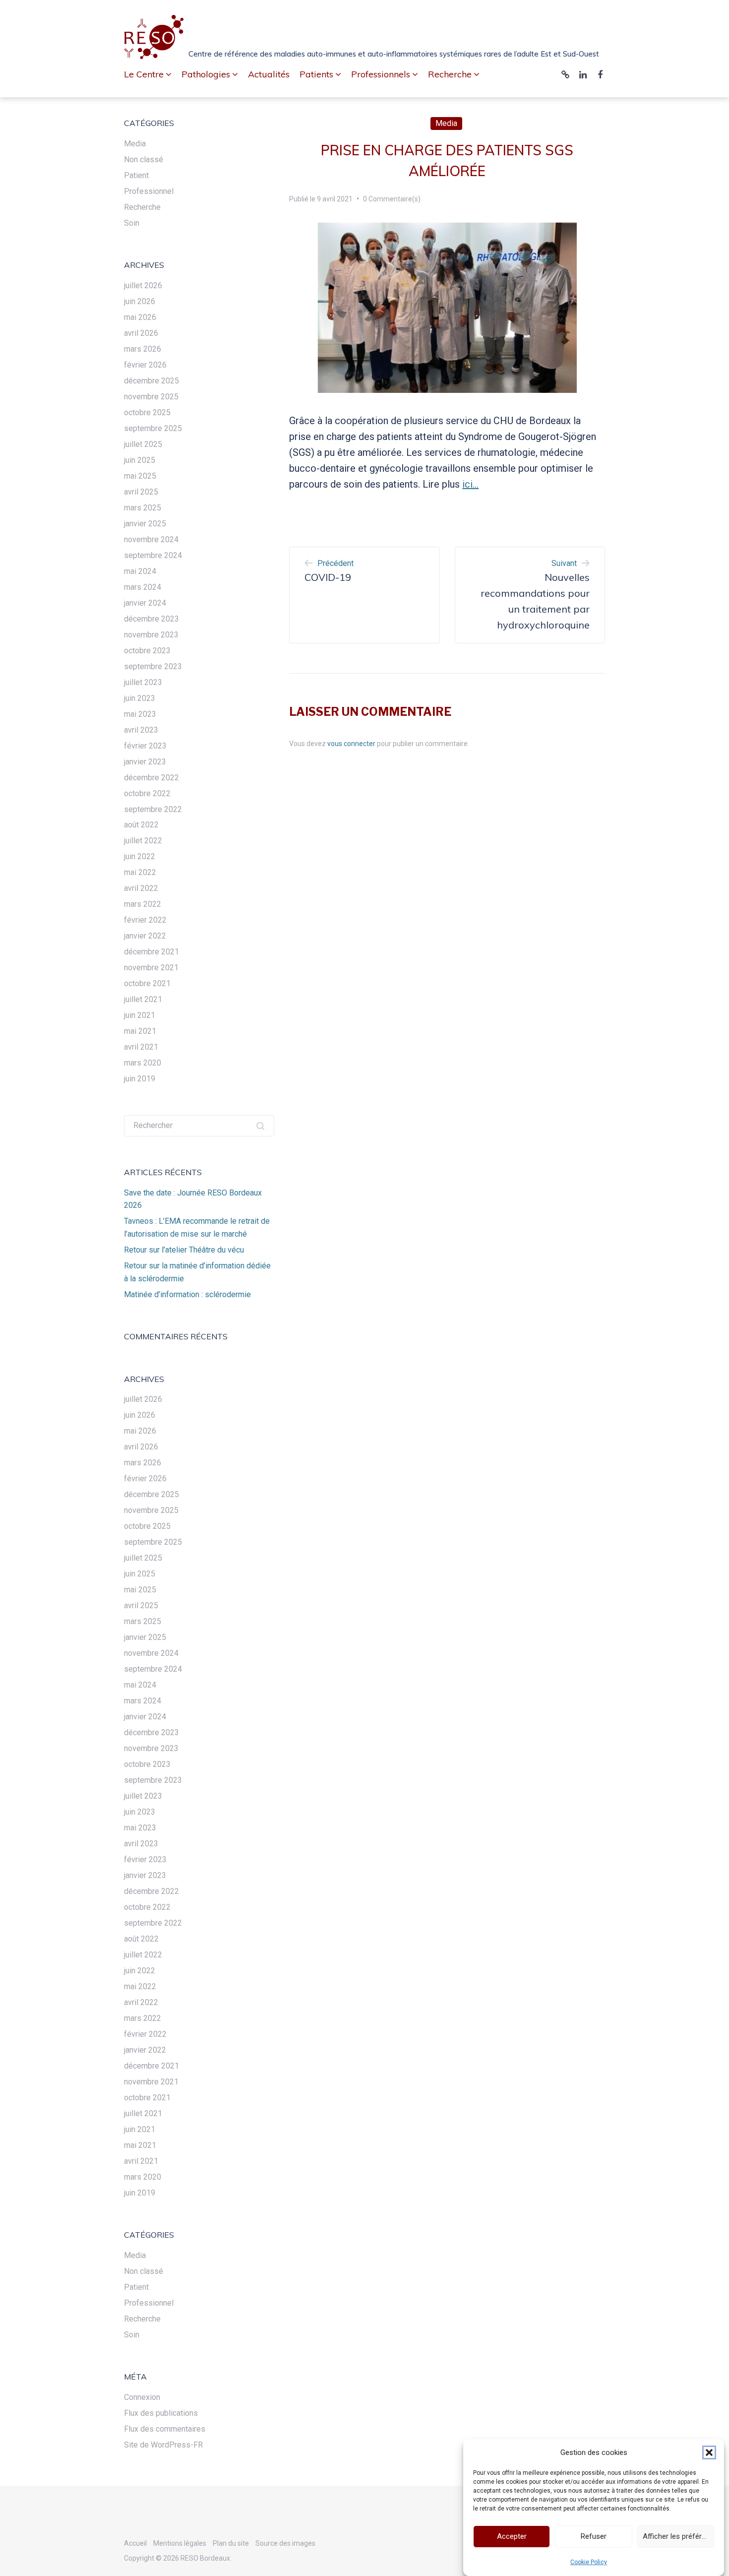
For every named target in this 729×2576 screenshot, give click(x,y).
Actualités (269, 74)
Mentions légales (180, 2543)
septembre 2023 (153, 666)
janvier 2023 (145, 762)
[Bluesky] (565, 75)
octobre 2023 (147, 651)
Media (446, 123)
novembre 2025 (151, 397)
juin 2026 (140, 301)
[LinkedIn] (583, 75)
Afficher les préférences (678, 2537)
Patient (136, 175)
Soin (132, 223)
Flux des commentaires (165, 2429)
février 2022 (145, 920)
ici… (470, 484)
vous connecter (351, 744)
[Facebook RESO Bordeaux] (600, 75)
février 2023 (145, 746)
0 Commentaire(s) (392, 199)
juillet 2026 (143, 285)
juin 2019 (140, 1079)
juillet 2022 (143, 841)
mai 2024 (140, 571)
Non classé (144, 159)
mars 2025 (143, 508)
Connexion (142, 2397)
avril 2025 (141, 492)
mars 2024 (143, 587)
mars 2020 (143, 1063)
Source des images (285, 2543)
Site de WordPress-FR (163, 2445)
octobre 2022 (147, 793)
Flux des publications (161, 2413)
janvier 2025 (145, 524)
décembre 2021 (152, 952)
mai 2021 (140, 1031)
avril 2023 (141, 730)
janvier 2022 (145, 936)
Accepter (512, 2537)
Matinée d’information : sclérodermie (187, 1294)
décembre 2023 (152, 619)
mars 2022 (143, 904)
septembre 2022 (153, 809)
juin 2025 (140, 460)
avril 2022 (141, 888)
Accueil (135, 2543)
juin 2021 (140, 1015)
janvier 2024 (145, 603)
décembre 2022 (152, 778)
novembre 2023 (151, 635)
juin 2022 (140, 856)
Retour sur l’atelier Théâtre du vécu (184, 1250)
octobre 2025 (147, 412)
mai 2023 (140, 714)
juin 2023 (140, 698)
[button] (709, 2452)
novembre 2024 (151, 539)
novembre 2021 (151, 968)
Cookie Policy (589, 2562)
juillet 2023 (143, 682)
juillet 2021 (143, 999)
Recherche (142, 207)
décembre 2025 (152, 381)
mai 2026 (140, 317)
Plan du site (231, 2543)
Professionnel (149, 191)
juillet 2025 (143, 444)
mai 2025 (140, 476)
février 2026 (145, 365)
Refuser (594, 2537)
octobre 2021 (147, 983)
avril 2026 (141, 333)
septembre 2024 (153, 555)
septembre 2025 (153, 428)
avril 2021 (141, 1047)
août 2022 (141, 825)
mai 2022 (140, 872)
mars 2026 (143, 349)
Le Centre (144, 74)
